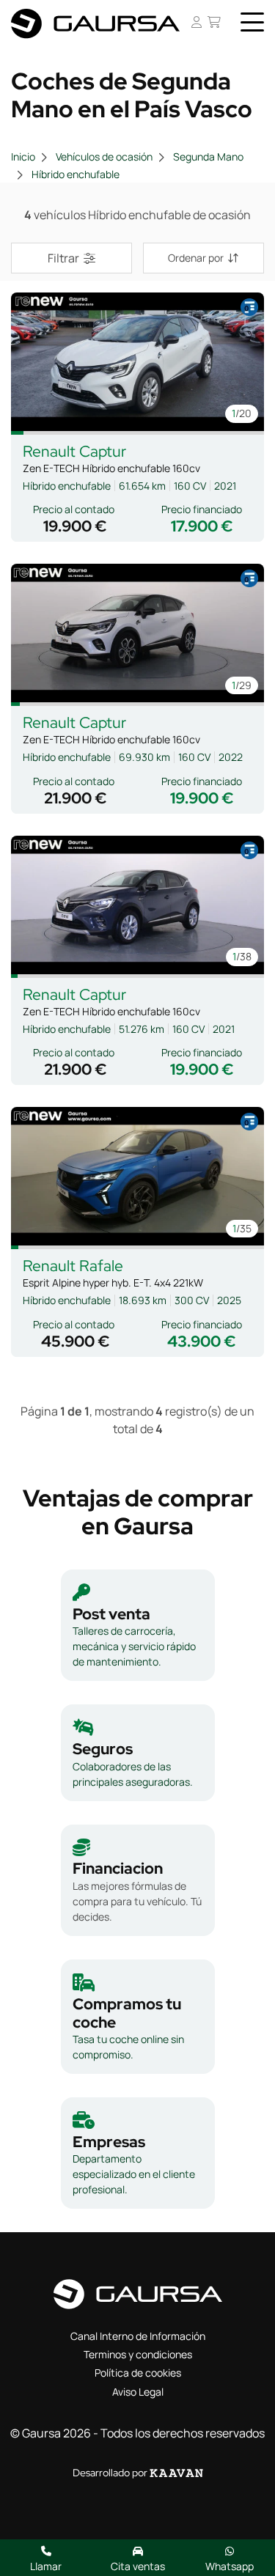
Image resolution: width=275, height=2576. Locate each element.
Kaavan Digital (176, 2473)
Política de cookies (138, 2373)
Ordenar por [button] (196, 258)
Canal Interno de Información (138, 2336)
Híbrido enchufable (76, 174)
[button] (17, 433)
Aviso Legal (138, 2392)
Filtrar (63, 258)
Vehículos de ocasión (104, 157)
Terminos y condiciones (138, 2354)
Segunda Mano (208, 157)
